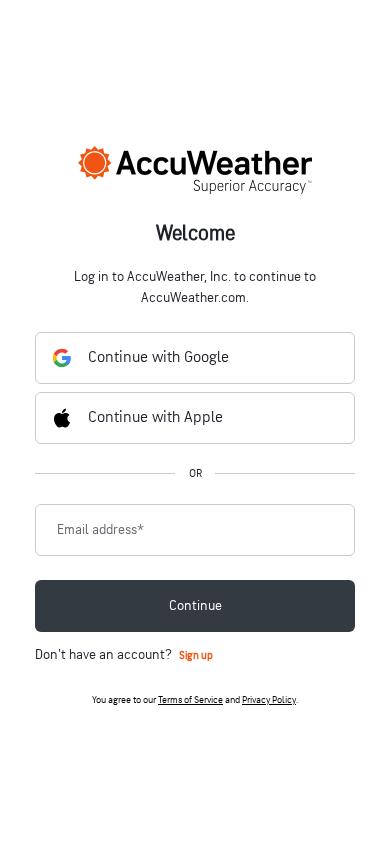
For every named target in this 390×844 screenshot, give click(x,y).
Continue (195, 605)
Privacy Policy (269, 700)
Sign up (196, 655)
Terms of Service (190, 700)
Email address (100, 530)
